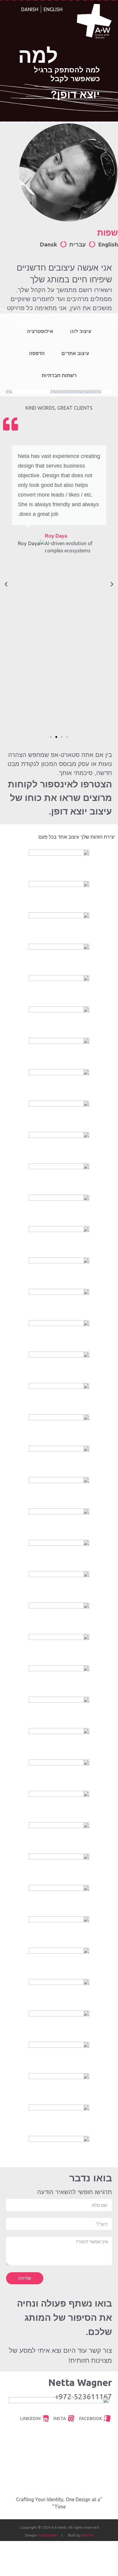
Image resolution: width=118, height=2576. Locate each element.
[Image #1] (85, 393)
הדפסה (37, 353)
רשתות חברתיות (59, 375)
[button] (67, 737)
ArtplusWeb (47, 2535)
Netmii (87, 2535)
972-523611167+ (83, 2397)
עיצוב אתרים (75, 353)
